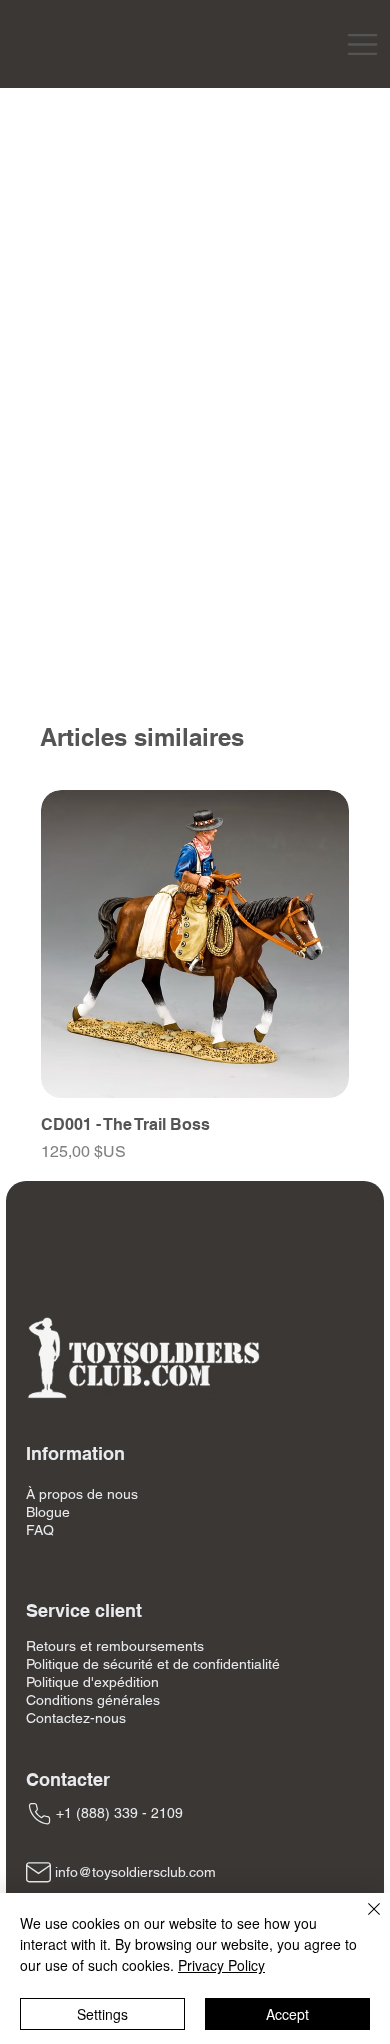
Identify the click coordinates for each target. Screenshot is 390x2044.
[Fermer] (362, 1921)
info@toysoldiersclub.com (135, 1872)
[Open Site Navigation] (362, 44)
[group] (195, 977)
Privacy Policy (221, 1965)
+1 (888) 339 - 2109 (119, 1813)
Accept (287, 2014)
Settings (102, 2014)
